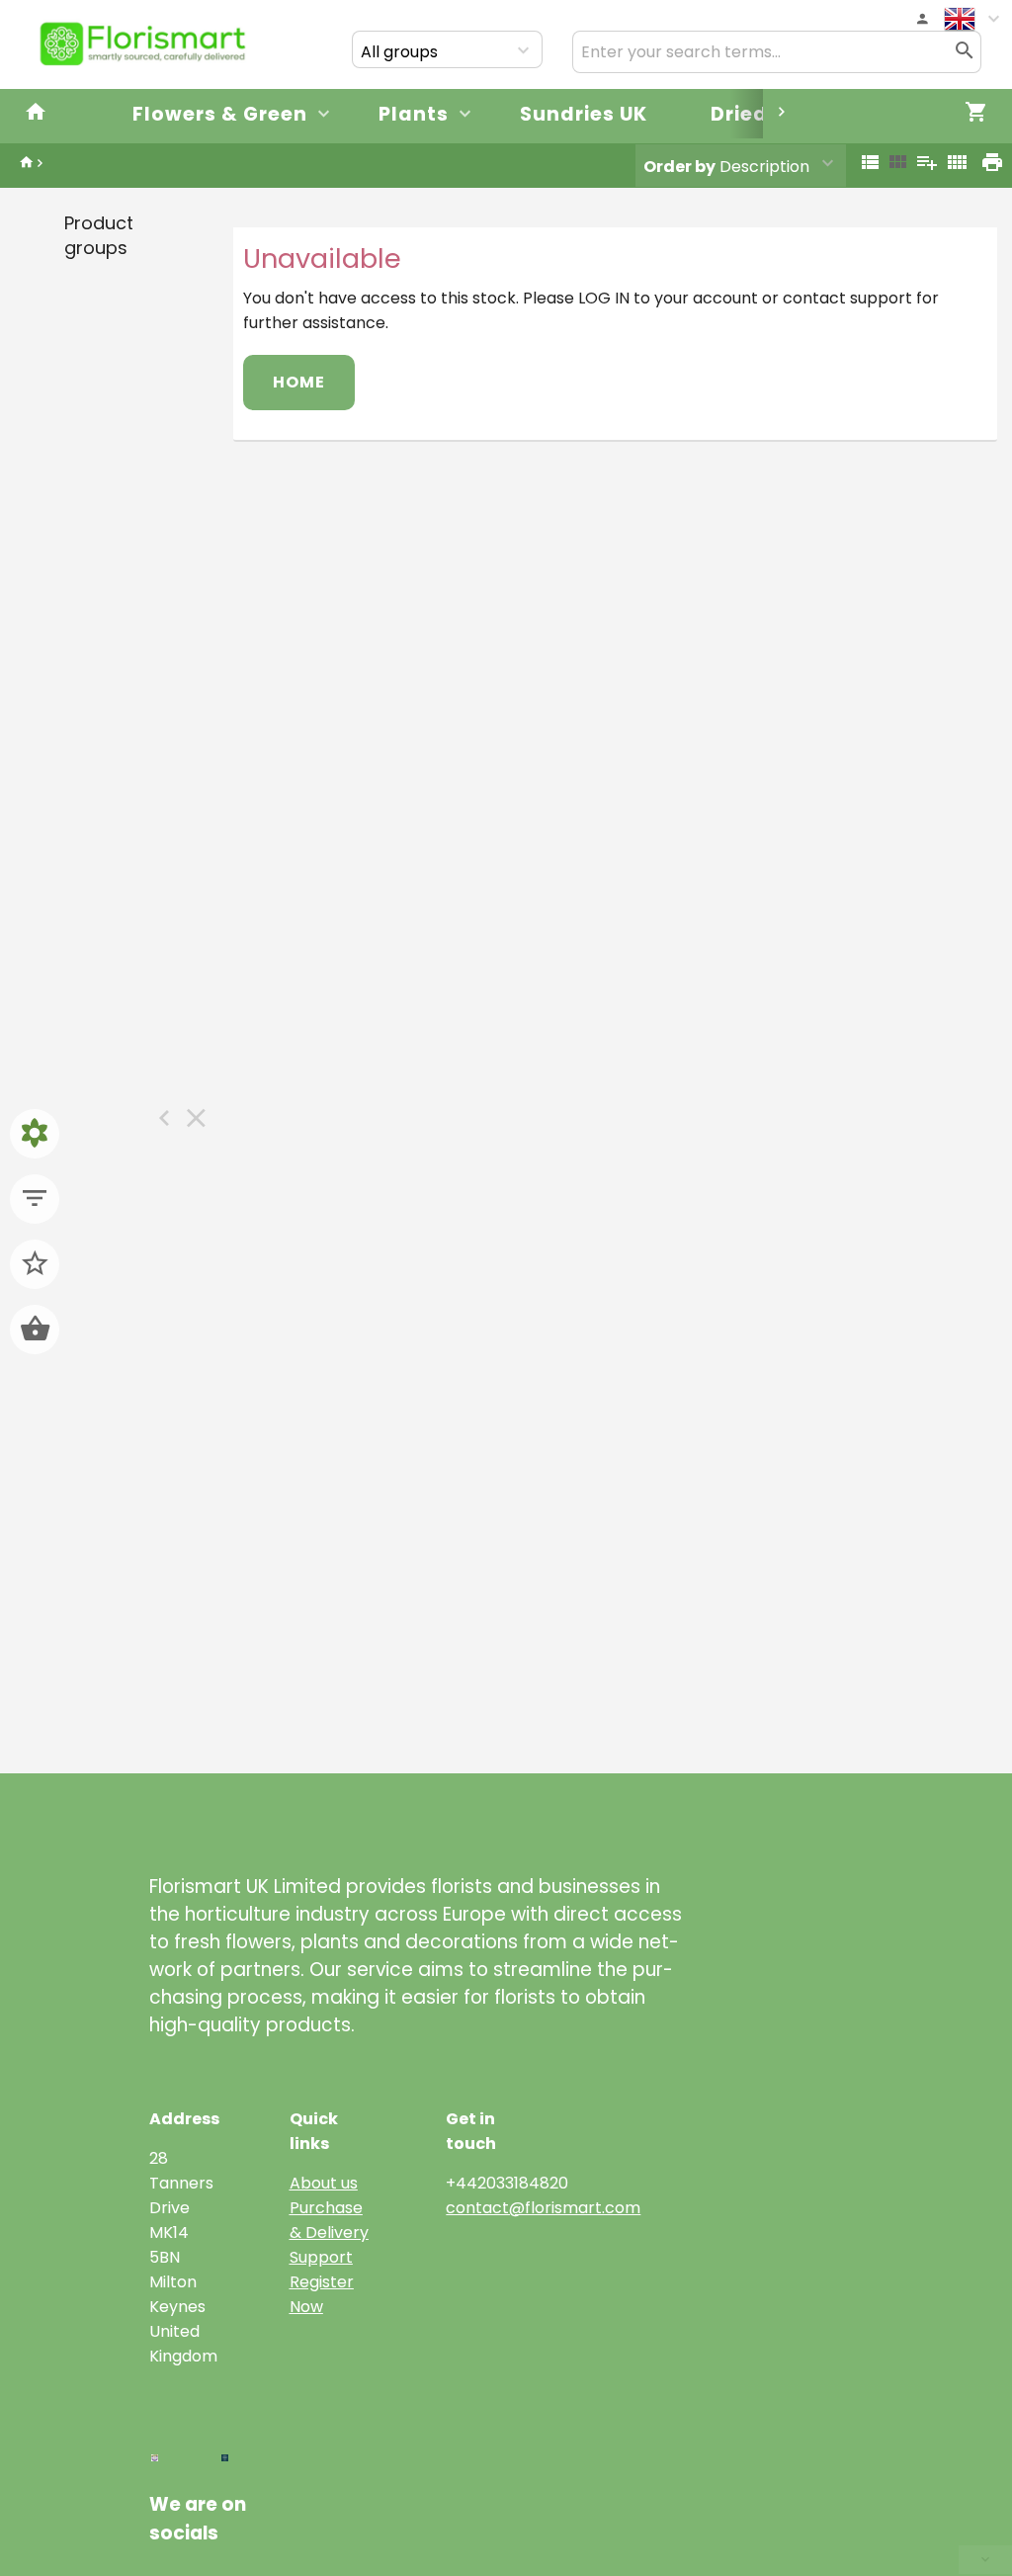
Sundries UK (584, 114)
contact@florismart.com (543, 2208)
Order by (679, 167)
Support (321, 2257)
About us (324, 2183)
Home (299, 382)
